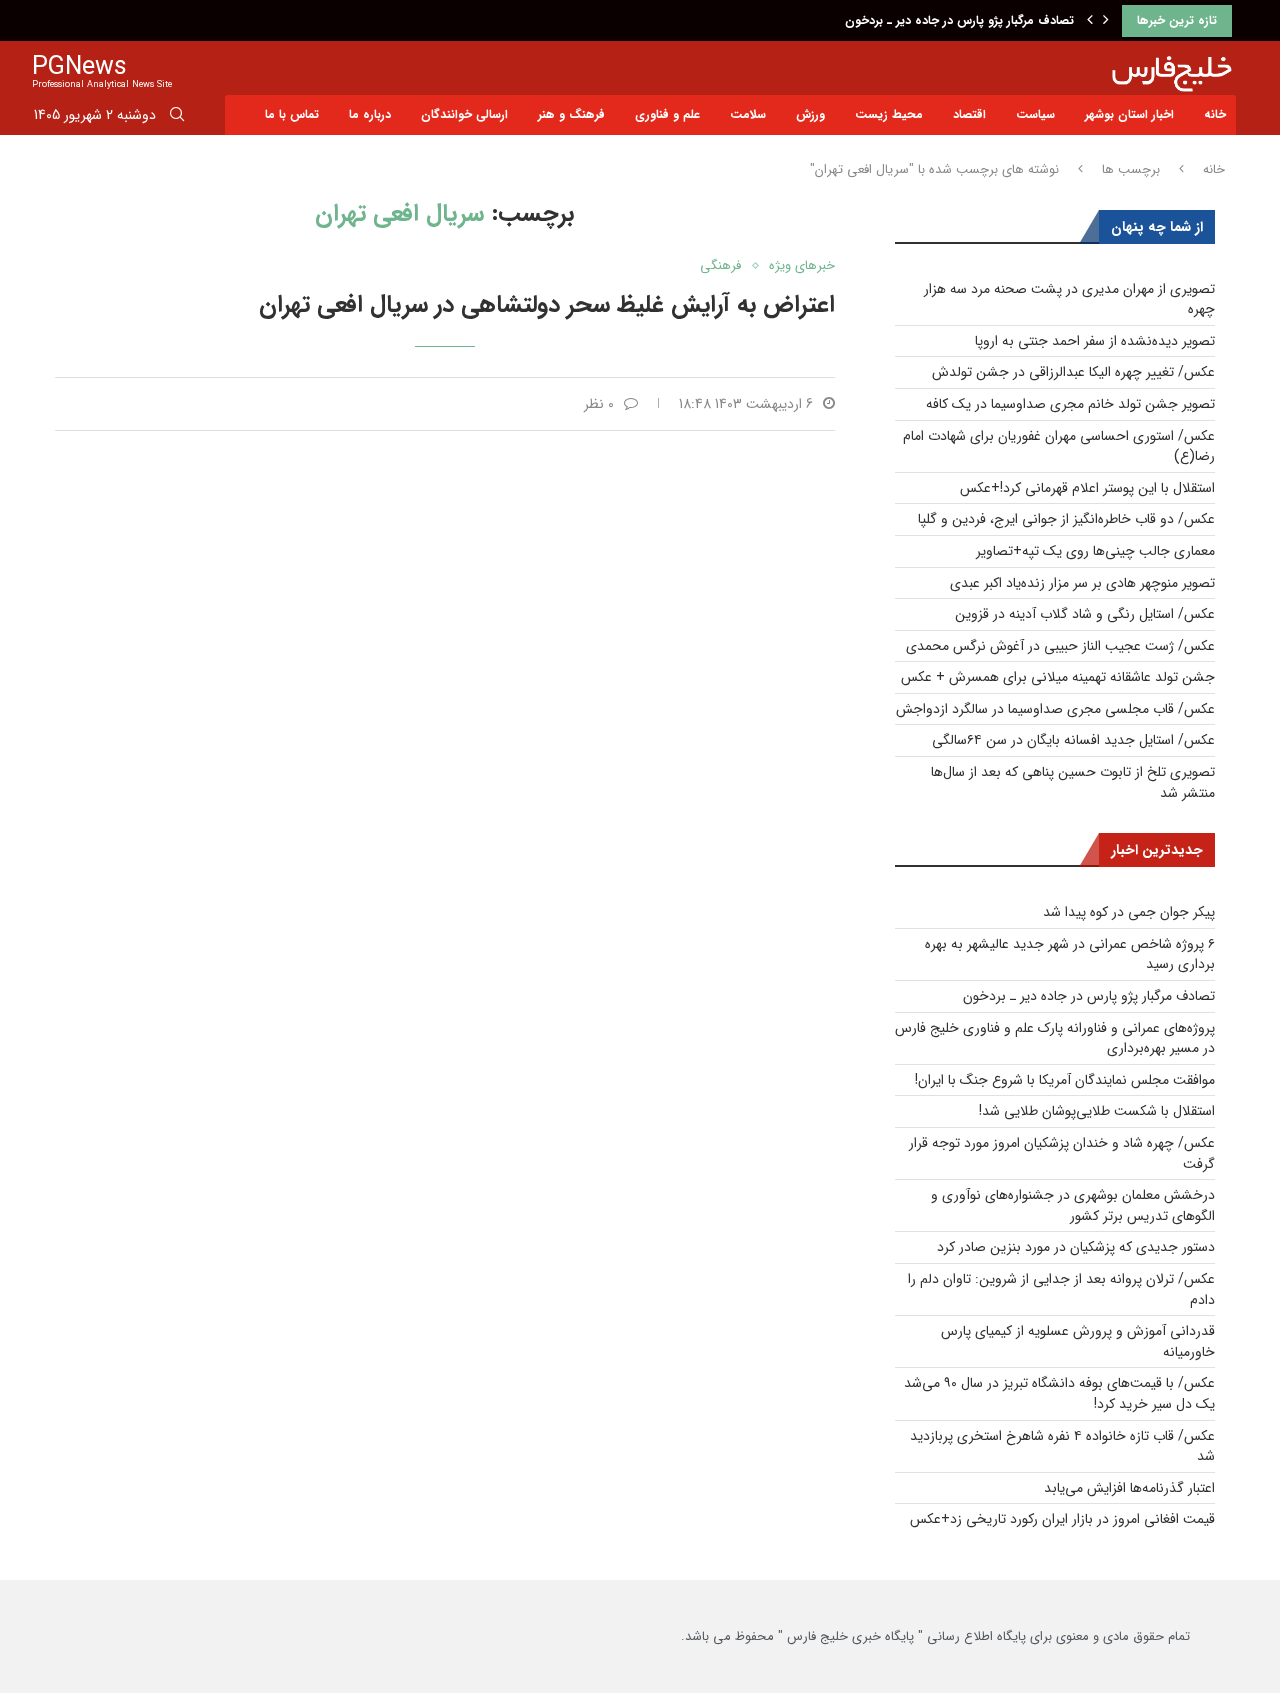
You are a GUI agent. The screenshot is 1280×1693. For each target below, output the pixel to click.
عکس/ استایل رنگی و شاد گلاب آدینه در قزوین (1085, 614)
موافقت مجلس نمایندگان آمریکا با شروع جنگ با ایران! (1065, 1080)
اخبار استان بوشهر (1129, 114)
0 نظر (599, 404)
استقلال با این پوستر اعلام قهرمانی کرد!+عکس (1087, 488)
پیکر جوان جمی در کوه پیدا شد (1129, 912)
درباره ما (370, 114)
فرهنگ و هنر (571, 114)
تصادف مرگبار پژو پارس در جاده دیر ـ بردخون (959, 20)
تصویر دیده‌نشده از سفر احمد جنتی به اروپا (1095, 341)
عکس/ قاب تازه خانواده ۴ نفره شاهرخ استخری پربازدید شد (1062, 1446)
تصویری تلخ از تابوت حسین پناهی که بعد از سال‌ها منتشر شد (1073, 782)
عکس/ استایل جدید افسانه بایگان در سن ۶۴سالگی (1073, 740)
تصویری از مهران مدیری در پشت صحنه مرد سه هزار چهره (1069, 299)
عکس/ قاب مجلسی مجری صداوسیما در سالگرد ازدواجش (1055, 709)
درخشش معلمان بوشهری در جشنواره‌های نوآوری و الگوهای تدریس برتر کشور (1073, 1205)
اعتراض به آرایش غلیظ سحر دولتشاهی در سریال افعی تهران (547, 305)
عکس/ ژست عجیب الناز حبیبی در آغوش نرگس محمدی (1060, 646)
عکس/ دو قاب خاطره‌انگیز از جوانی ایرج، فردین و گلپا (1066, 519)
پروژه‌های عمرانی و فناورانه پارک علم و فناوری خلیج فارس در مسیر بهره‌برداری (1055, 1038)
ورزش (810, 114)
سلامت (748, 114)
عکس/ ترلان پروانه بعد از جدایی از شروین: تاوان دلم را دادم (1061, 1289)
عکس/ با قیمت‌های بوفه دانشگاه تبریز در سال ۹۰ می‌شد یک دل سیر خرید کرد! (1059, 1393)
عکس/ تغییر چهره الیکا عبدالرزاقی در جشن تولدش (1073, 372)
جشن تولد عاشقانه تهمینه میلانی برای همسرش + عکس (1058, 677)
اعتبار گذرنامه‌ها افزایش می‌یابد (1129, 1488)
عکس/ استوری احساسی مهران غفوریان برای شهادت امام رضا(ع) (1059, 446)
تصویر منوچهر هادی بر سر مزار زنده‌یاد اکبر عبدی (1082, 583)
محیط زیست (889, 114)
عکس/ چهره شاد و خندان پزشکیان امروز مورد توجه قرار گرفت (1062, 1153)
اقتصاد (969, 114)
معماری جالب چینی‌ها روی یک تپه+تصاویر (1095, 551)
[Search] (177, 118)
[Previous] (1090, 21)
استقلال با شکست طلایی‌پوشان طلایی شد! (1097, 1111)
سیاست (1035, 114)
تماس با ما (292, 114)
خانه (1215, 114)
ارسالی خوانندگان (464, 114)
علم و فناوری (667, 114)
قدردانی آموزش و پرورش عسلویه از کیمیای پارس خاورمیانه (1078, 1341)
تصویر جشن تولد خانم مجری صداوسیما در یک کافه (1070, 404)
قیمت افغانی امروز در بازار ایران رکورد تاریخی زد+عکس (1062, 1519)
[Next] (1106, 21)
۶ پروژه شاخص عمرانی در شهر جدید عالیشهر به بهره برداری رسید (1070, 954)
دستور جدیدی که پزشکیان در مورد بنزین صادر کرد (1076, 1247)
